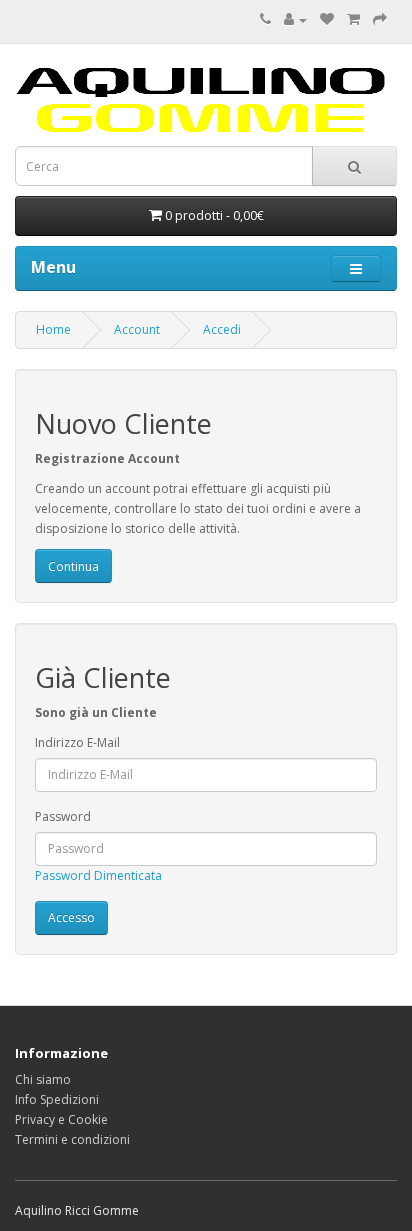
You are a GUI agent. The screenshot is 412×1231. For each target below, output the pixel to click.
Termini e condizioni (72, 1139)
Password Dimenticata (98, 875)
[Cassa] (380, 19)
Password (63, 816)
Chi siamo (43, 1079)
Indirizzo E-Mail (77, 742)
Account (137, 329)
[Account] (295, 19)
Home (53, 329)
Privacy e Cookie (61, 1119)
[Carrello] (353, 19)
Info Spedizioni (57, 1099)
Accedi (222, 329)
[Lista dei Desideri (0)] (327, 19)
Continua (73, 566)
